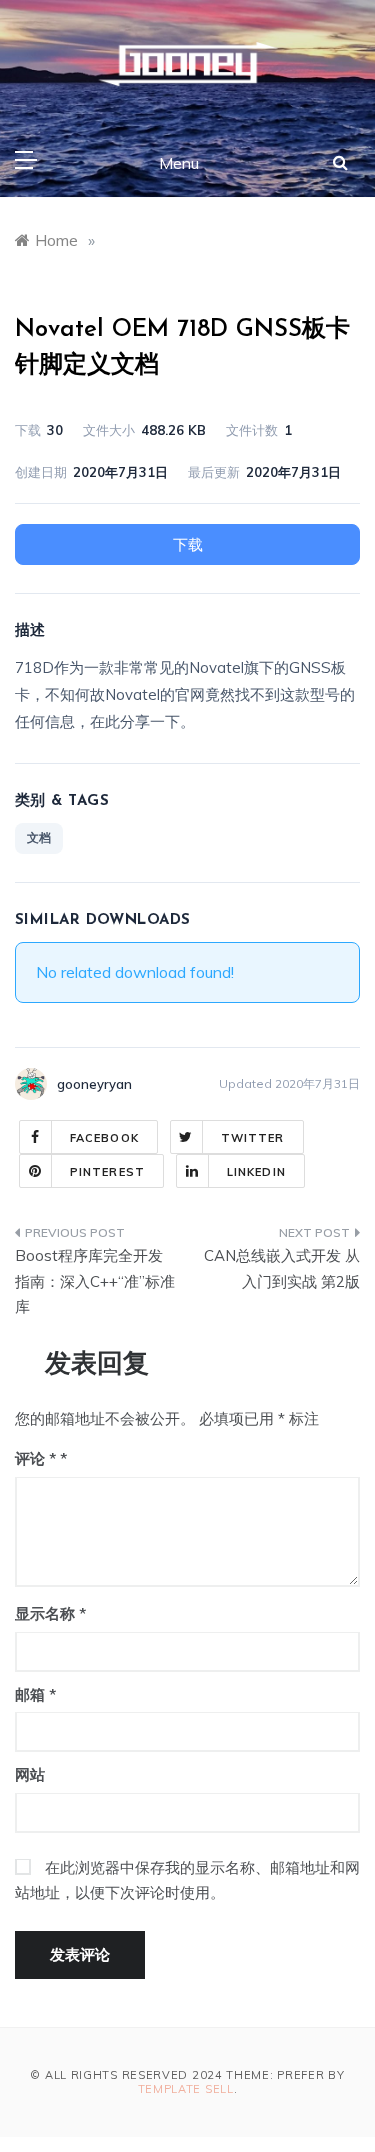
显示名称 (50, 1613)
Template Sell (186, 2089)
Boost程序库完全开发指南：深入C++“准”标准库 (95, 1281)
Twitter (253, 1138)
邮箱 (35, 1694)
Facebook (104, 1138)
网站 (30, 1774)
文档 (39, 837)
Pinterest (107, 1172)
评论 (35, 1458)
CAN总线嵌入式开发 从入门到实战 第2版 (282, 1268)
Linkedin (256, 1172)
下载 (188, 544)
